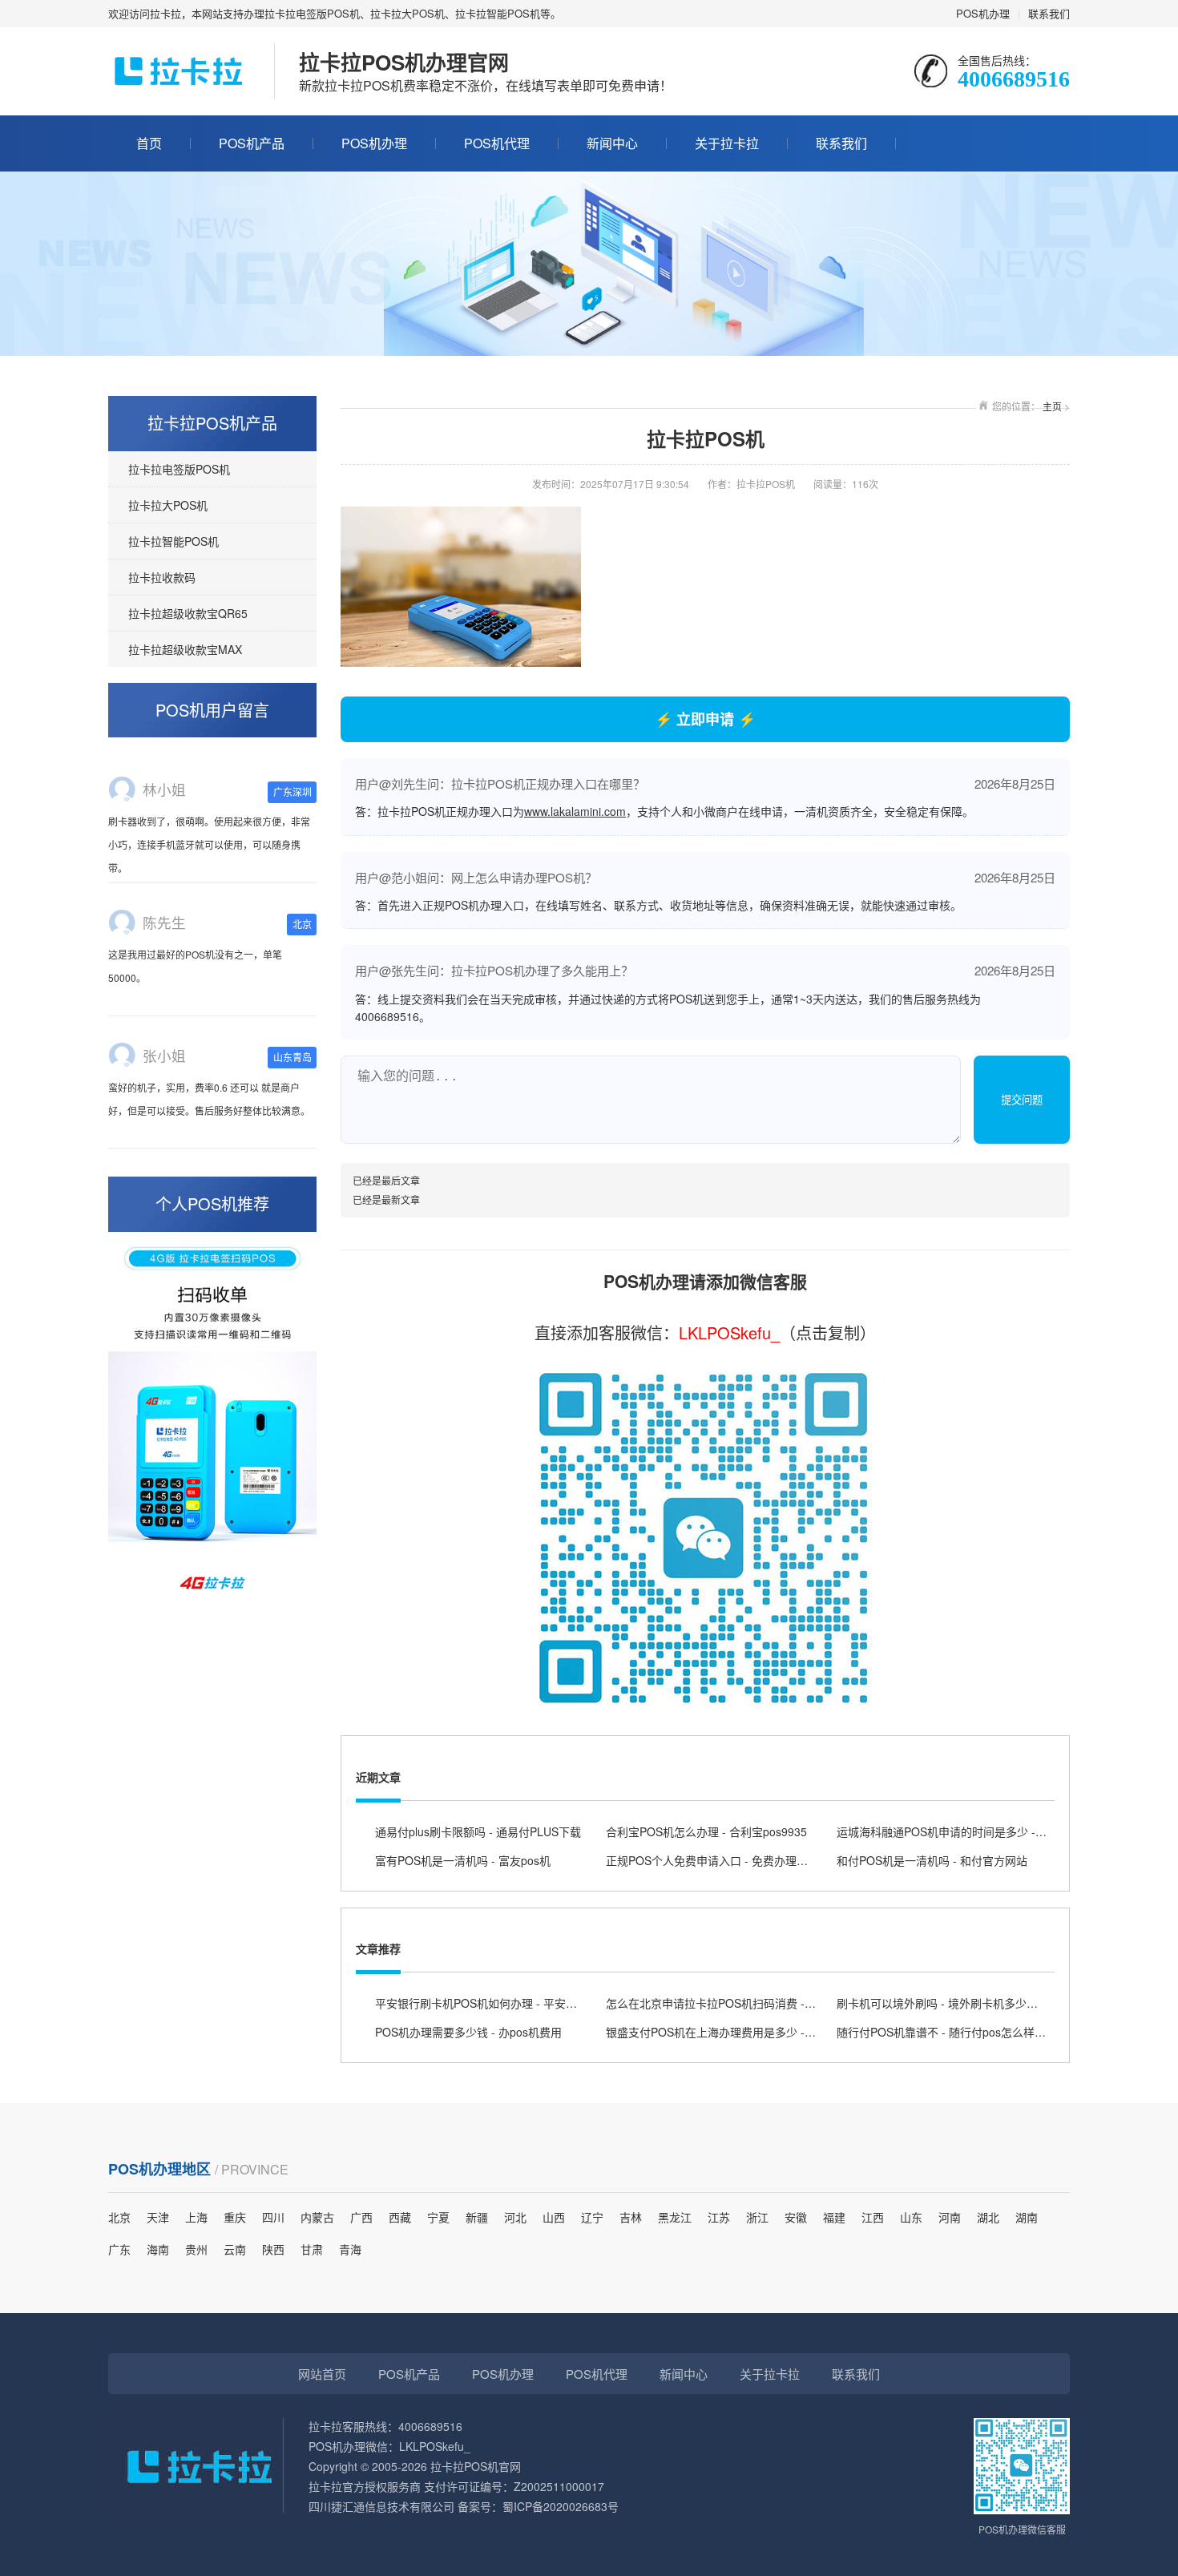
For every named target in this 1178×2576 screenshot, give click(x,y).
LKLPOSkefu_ (729, 1332)
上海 (196, 2217)
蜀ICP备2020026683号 (561, 2506)
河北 (515, 2217)
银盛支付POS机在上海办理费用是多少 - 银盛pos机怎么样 (750, 2032)
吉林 (631, 2217)
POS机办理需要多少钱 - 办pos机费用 (468, 2032)
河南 (950, 2217)
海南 (158, 2249)
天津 (158, 2217)
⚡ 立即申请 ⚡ (705, 719)
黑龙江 (675, 2217)
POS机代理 (497, 143)
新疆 (477, 2217)
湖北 (988, 2217)
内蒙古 (317, 2217)
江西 (873, 2217)
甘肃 (312, 2249)
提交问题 (1022, 1100)
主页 (1052, 406)
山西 (554, 2217)
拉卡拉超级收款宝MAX (185, 649)
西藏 (400, 2217)
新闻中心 (612, 143)
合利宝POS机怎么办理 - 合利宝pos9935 (706, 1831)
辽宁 (592, 2217)
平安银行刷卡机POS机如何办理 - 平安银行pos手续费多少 (519, 2003)
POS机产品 (252, 143)
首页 (149, 143)
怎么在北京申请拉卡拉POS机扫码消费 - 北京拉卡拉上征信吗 (757, 2003)
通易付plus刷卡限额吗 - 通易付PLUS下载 (478, 1831)
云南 (235, 2249)
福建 (834, 2217)
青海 (350, 2249)
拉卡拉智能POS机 (173, 541)
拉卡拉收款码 (162, 577)
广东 (119, 2249)
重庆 (235, 2217)
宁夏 (438, 2217)
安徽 (796, 2217)
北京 (119, 2217)
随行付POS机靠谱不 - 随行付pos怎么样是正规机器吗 (969, 2032)
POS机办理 (983, 13)
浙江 (757, 2217)
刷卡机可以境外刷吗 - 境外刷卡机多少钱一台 (948, 2003)
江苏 (719, 2217)
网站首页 (322, 2374)
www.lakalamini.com (575, 811)
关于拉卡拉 (727, 143)
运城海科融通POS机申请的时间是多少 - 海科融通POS (972, 1831)
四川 (273, 2217)
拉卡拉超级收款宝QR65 (188, 613)
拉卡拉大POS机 (168, 505)
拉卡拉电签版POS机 (179, 469)
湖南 (1027, 2217)
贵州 (196, 2249)
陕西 (273, 2249)
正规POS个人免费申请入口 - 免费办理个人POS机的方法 (746, 1860)
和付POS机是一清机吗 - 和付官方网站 (932, 1860)
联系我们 (1049, 13)
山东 (911, 2217)
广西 (361, 2217)
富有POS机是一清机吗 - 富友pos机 (463, 1860)
